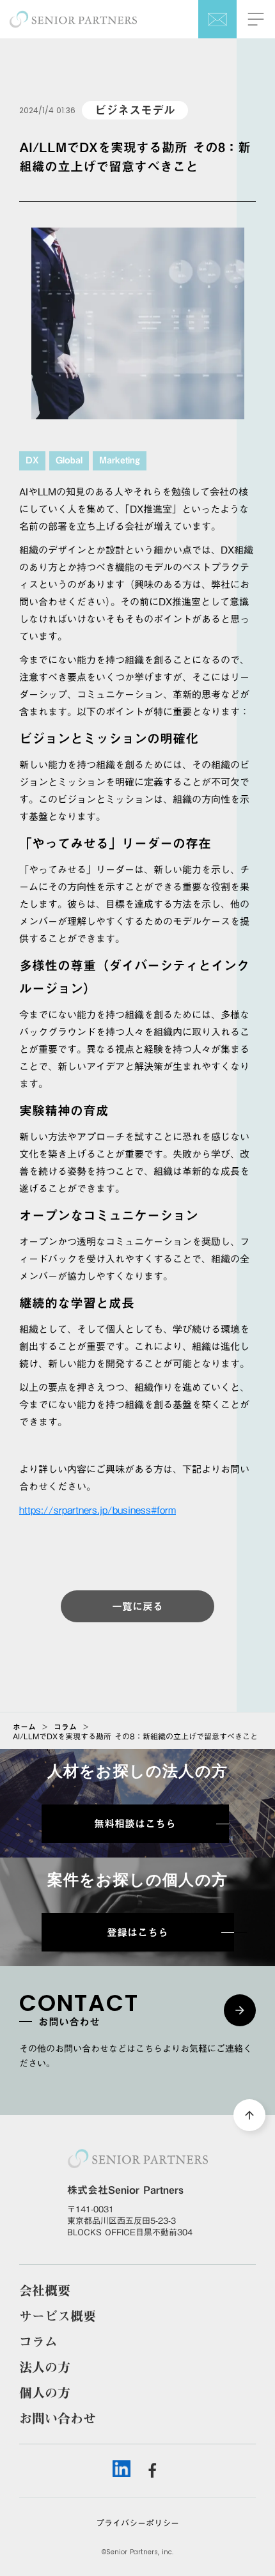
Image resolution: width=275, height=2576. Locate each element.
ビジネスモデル (135, 110)
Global (69, 461)
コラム (65, 1726)
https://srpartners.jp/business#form (98, 1510)
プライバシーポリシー (137, 2523)
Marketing (120, 461)
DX (32, 461)
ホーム (24, 1726)
